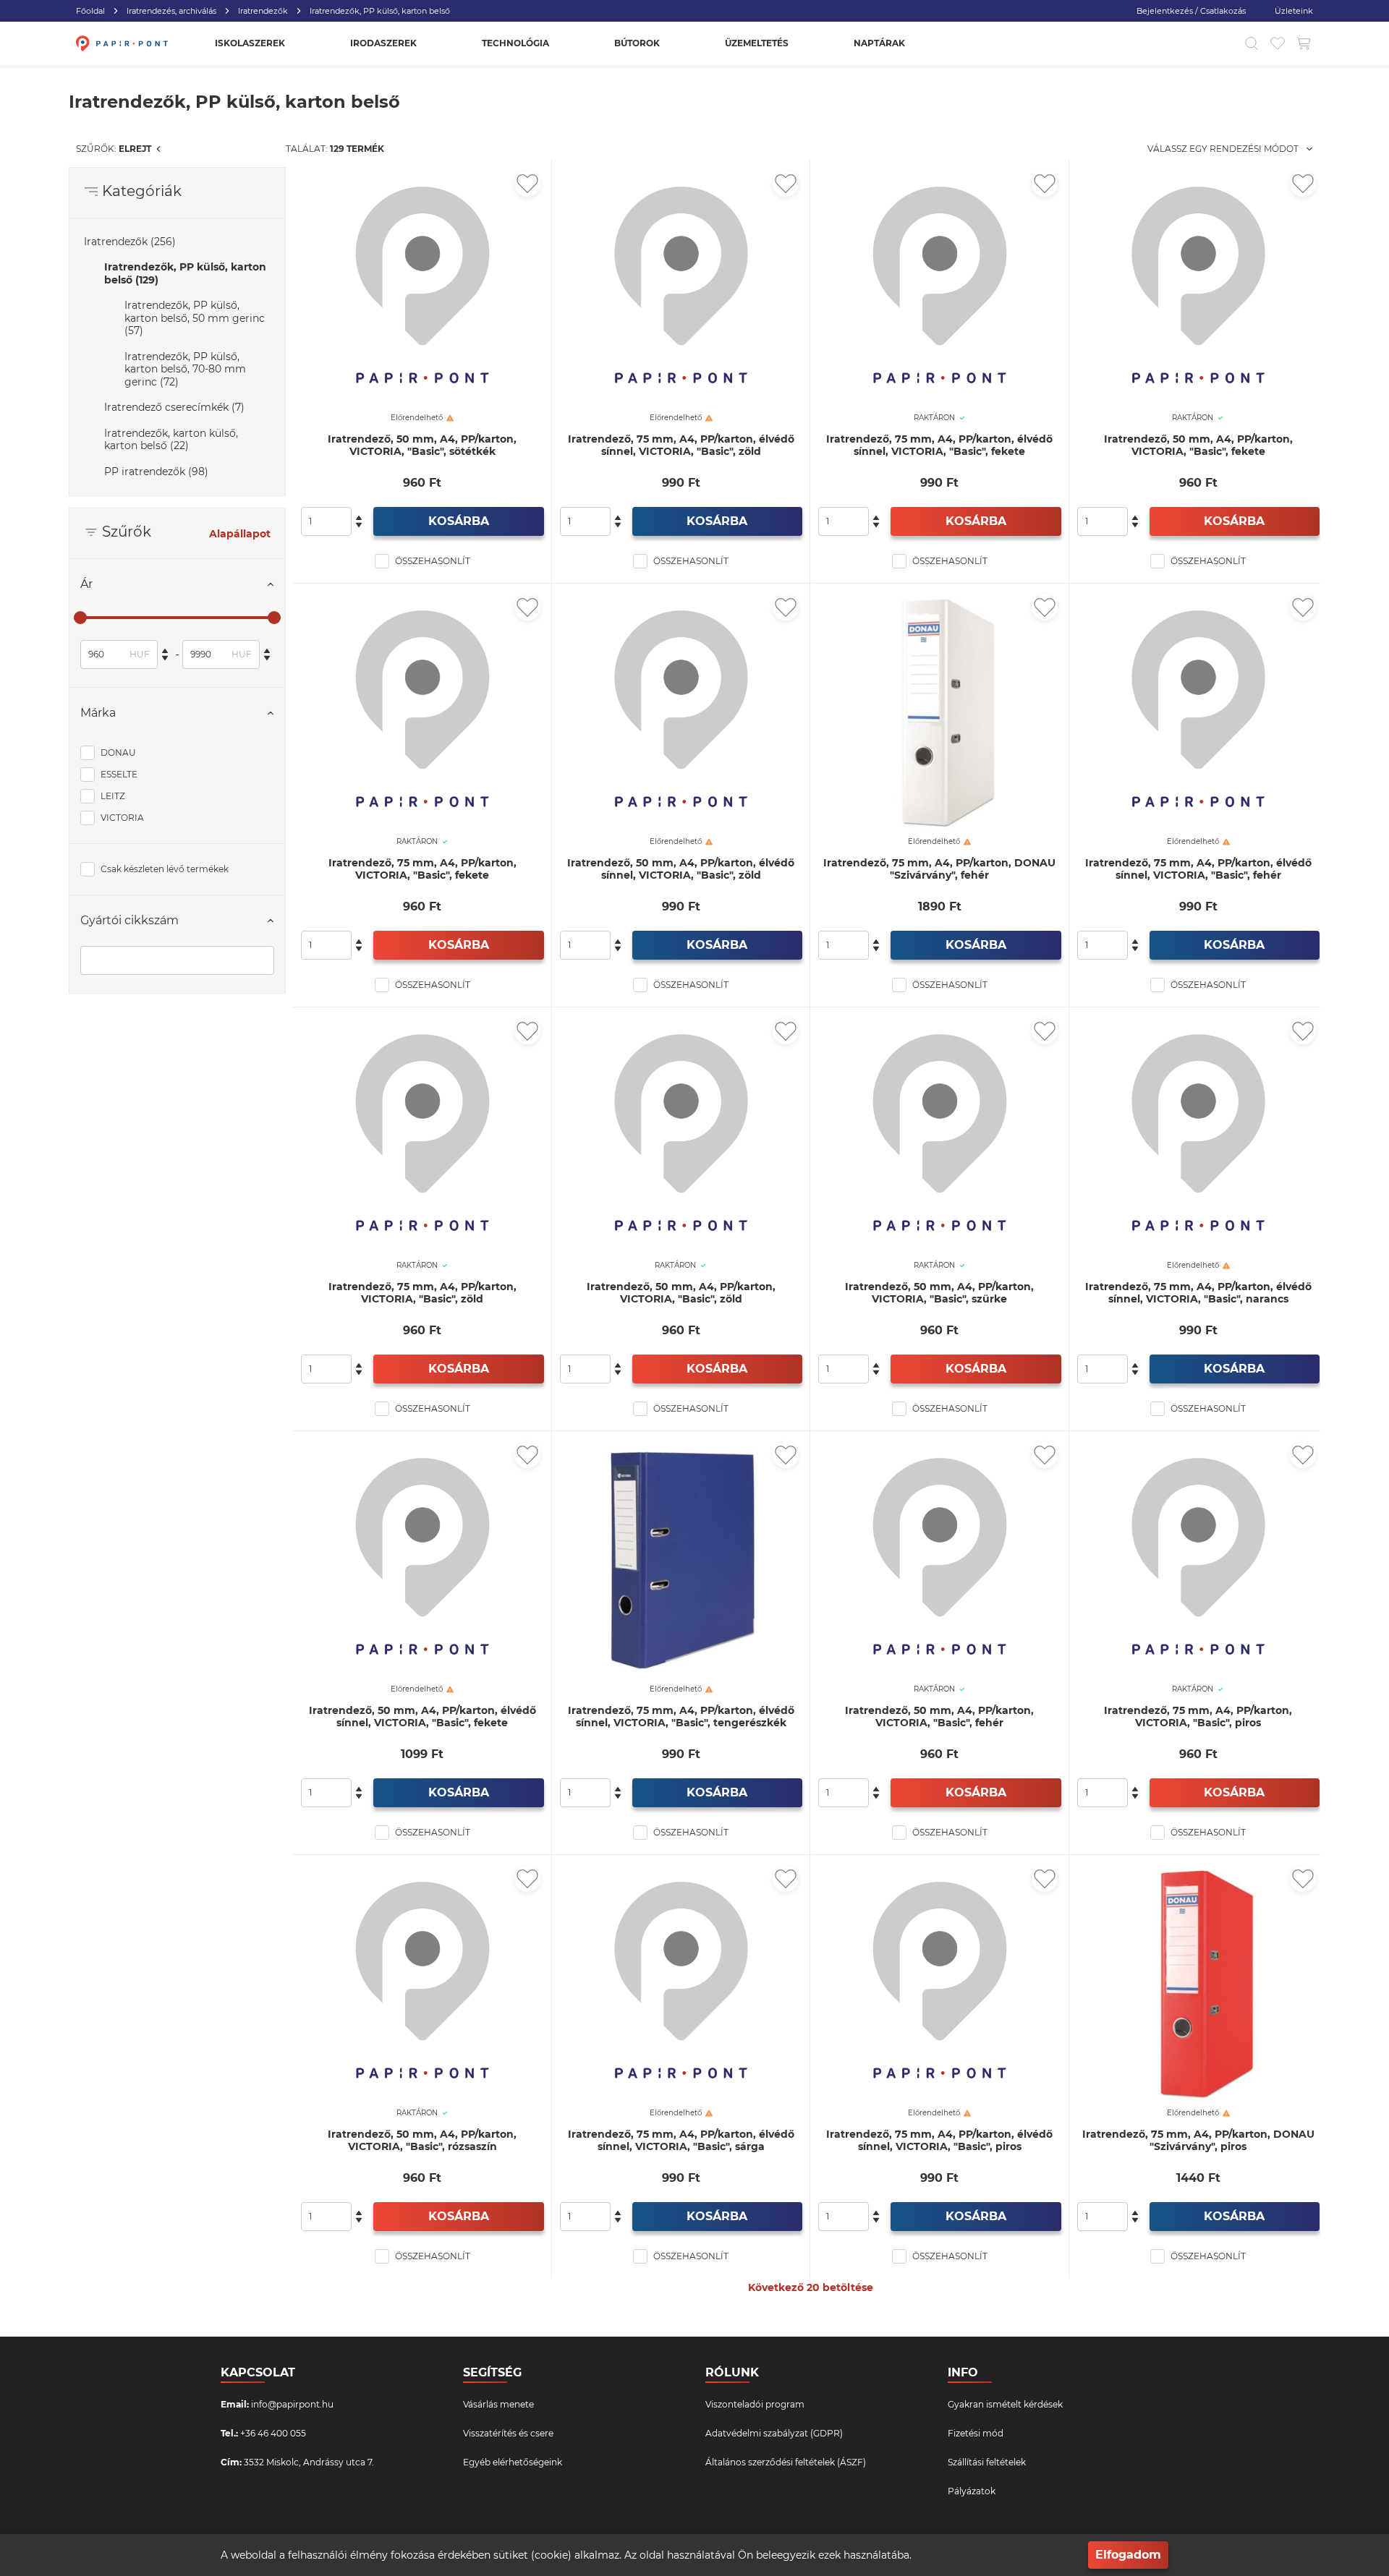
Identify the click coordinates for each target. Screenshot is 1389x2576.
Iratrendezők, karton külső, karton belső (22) (171, 440)
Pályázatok (972, 2491)
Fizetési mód (976, 2433)
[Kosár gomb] (1304, 43)
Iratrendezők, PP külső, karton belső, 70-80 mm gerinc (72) (185, 369)
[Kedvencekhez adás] (527, 184)
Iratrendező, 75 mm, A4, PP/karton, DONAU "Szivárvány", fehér (939, 869)
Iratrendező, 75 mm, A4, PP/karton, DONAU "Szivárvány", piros (1198, 2141)
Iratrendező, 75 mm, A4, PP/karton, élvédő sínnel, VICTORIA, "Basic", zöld (681, 445)
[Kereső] (1252, 43)
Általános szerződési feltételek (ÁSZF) (786, 2462)
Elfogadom (1128, 2555)
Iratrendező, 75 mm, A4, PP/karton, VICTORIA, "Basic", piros (1198, 1717)
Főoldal (90, 11)
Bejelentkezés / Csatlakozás (1191, 11)
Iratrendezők (263, 11)
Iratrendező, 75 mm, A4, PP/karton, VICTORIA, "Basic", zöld (422, 1293)
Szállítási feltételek (987, 2462)
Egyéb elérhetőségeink (513, 2462)
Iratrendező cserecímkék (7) (174, 407)
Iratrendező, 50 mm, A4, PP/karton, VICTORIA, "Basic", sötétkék (422, 445)
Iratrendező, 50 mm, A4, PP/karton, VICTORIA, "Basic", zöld (681, 1293)
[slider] (80, 618)
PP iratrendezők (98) (156, 472)
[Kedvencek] (1278, 43)
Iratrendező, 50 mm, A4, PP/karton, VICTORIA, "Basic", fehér (939, 1717)
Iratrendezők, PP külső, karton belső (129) (185, 273)
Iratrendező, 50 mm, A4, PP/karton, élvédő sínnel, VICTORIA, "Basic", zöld (681, 869)
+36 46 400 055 (273, 2433)
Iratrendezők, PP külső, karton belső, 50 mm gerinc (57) (195, 318)
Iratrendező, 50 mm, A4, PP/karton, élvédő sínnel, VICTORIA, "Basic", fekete (422, 1717)
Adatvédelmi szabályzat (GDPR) (774, 2433)
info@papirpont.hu (292, 2404)
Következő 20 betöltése (811, 2287)
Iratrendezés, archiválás (171, 11)
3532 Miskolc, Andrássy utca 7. (309, 2462)
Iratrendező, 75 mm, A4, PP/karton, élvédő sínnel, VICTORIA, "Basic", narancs (1198, 1293)
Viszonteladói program (755, 2404)
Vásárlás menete (498, 2404)
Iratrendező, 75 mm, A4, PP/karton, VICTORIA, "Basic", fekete (422, 869)
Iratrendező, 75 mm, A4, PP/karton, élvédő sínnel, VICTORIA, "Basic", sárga (681, 2141)
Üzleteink (1294, 11)
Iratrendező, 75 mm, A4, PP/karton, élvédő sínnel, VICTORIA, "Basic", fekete (939, 445)
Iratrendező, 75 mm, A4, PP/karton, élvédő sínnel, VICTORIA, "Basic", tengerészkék (681, 1717)
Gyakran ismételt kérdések (1005, 2404)
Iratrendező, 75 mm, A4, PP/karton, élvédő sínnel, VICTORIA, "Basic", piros (939, 2141)
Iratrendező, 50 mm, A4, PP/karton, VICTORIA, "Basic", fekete (1198, 445)
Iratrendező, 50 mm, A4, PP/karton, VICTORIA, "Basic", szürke (939, 1293)
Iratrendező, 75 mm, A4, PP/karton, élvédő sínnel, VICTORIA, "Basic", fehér (1198, 869)
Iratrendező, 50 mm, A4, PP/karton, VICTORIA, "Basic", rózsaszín (422, 2141)
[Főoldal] (120, 43)
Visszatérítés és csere (508, 2433)
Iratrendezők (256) (130, 242)
